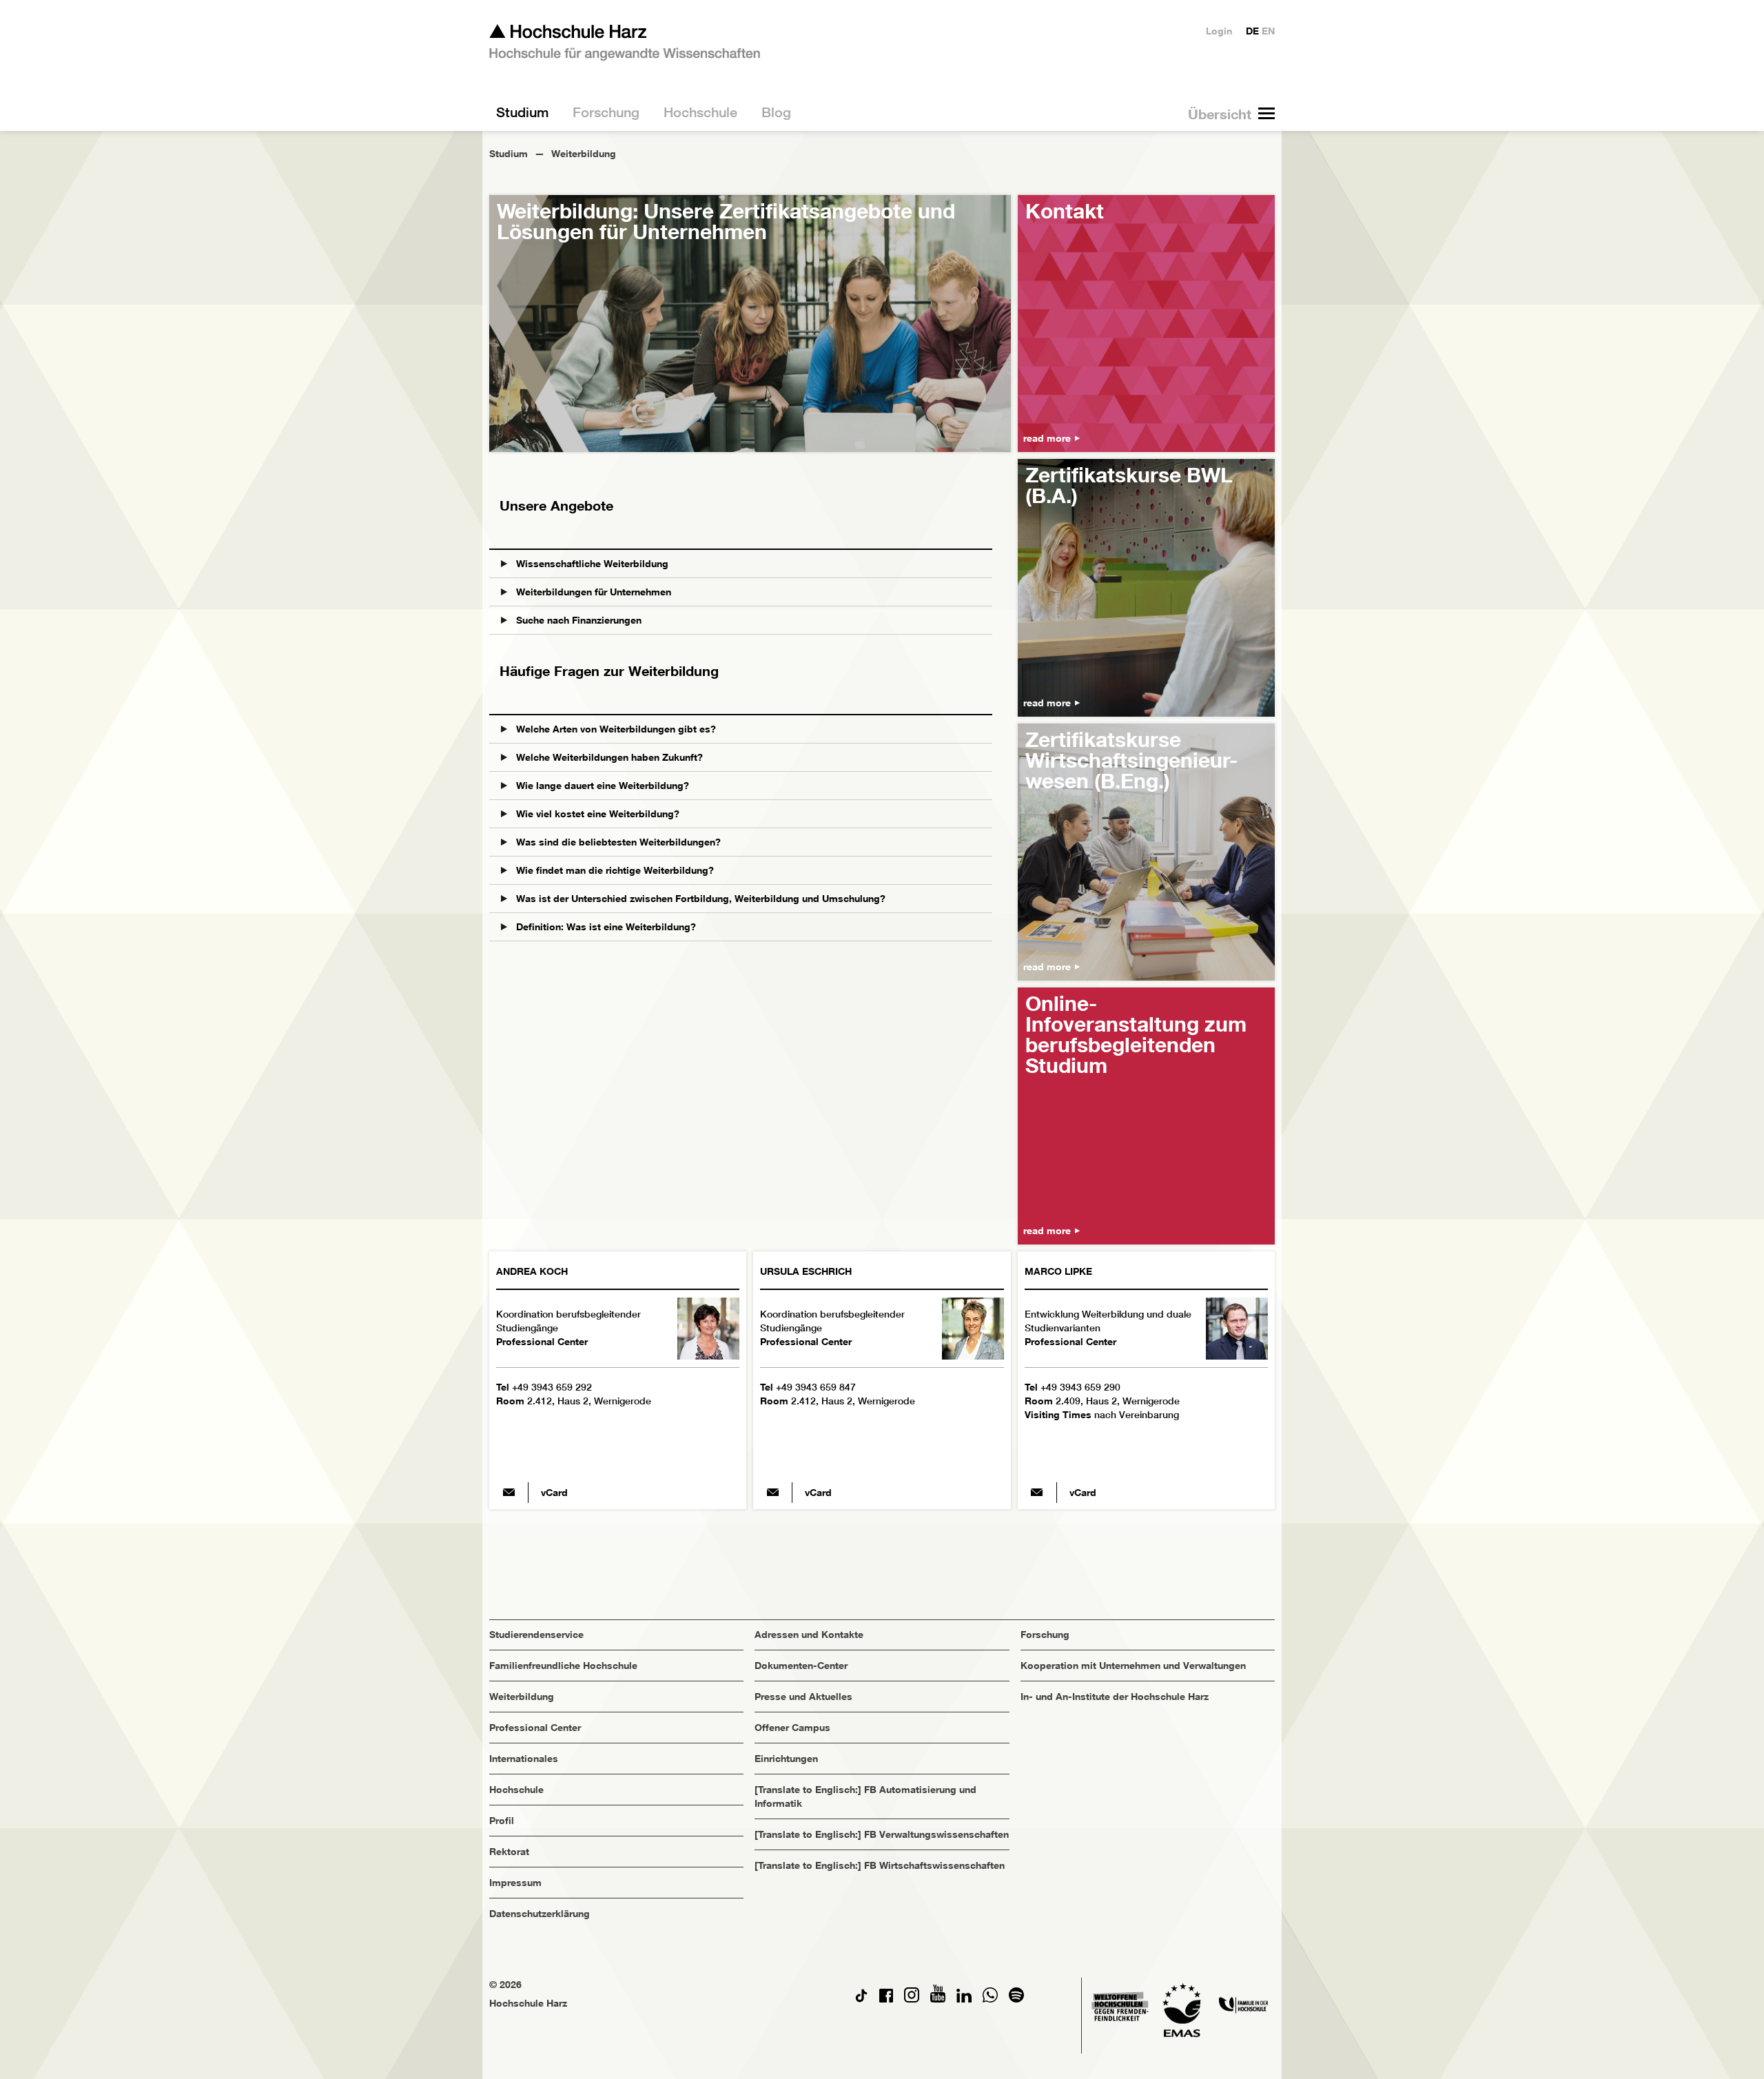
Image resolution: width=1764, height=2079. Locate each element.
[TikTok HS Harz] (861, 1999)
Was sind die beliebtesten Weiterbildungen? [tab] (617, 842)
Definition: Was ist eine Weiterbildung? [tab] (605, 926)
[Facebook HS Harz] (886, 1999)
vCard (554, 1492)
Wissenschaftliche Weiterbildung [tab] (591, 563)
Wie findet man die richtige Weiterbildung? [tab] (614, 870)
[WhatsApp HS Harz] (990, 1999)
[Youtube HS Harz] (938, 1999)
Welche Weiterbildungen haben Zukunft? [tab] (608, 757)
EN (1268, 31)
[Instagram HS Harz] (912, 1999)
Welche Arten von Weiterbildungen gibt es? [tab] (615, 729)
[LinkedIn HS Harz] (964, 1999)
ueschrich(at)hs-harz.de (772, 1493)
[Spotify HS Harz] (1016, 1999)
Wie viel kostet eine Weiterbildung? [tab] (596, 813)
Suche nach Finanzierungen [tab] (577, 620)
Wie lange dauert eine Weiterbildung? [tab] (601, 785)
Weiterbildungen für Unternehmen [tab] (592, 592)
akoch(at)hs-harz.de (509, 1493)
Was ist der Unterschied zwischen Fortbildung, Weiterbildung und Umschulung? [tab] (699, 898)
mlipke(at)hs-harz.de (1037, 1493)
